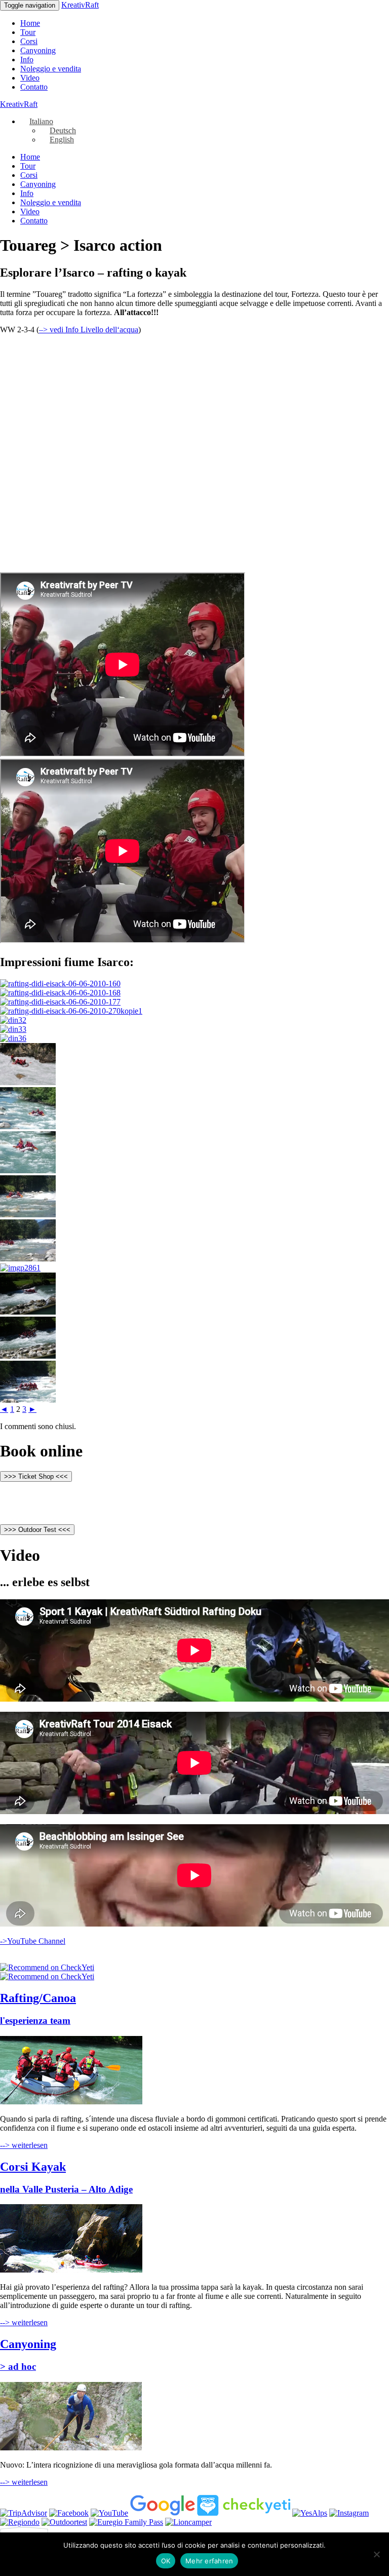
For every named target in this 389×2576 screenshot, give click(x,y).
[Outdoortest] (64, 2522)
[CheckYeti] (47, 1967)
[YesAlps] (310, 2513)
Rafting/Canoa (38, 1998)
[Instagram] (349, 2513)
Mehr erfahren (209, 2561)
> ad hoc (18, 2367)
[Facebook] (69, 2513)
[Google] (163, 2513)
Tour (28, 32)
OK (166, 2561)
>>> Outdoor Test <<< (37, 1530)
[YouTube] (109, 2513)
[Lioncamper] (188, 2522)
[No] (376, 2554)
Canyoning (38, 50)
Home (30, 23)
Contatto (34, 87)
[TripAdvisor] (24, 2513)
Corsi (29, 41)
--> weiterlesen (24, 2145)
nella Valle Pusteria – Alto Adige (66, 2189)
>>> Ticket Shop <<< (36, 1476)
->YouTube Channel (33, 1941)
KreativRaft (80, 5)
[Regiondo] (20, 2522)
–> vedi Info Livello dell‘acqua (89, 330)
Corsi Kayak (33, 2167)
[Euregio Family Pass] (126, 2522)
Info (27, 60)
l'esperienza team (35, 2021)
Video (30, 78)
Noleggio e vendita (51, 69)
